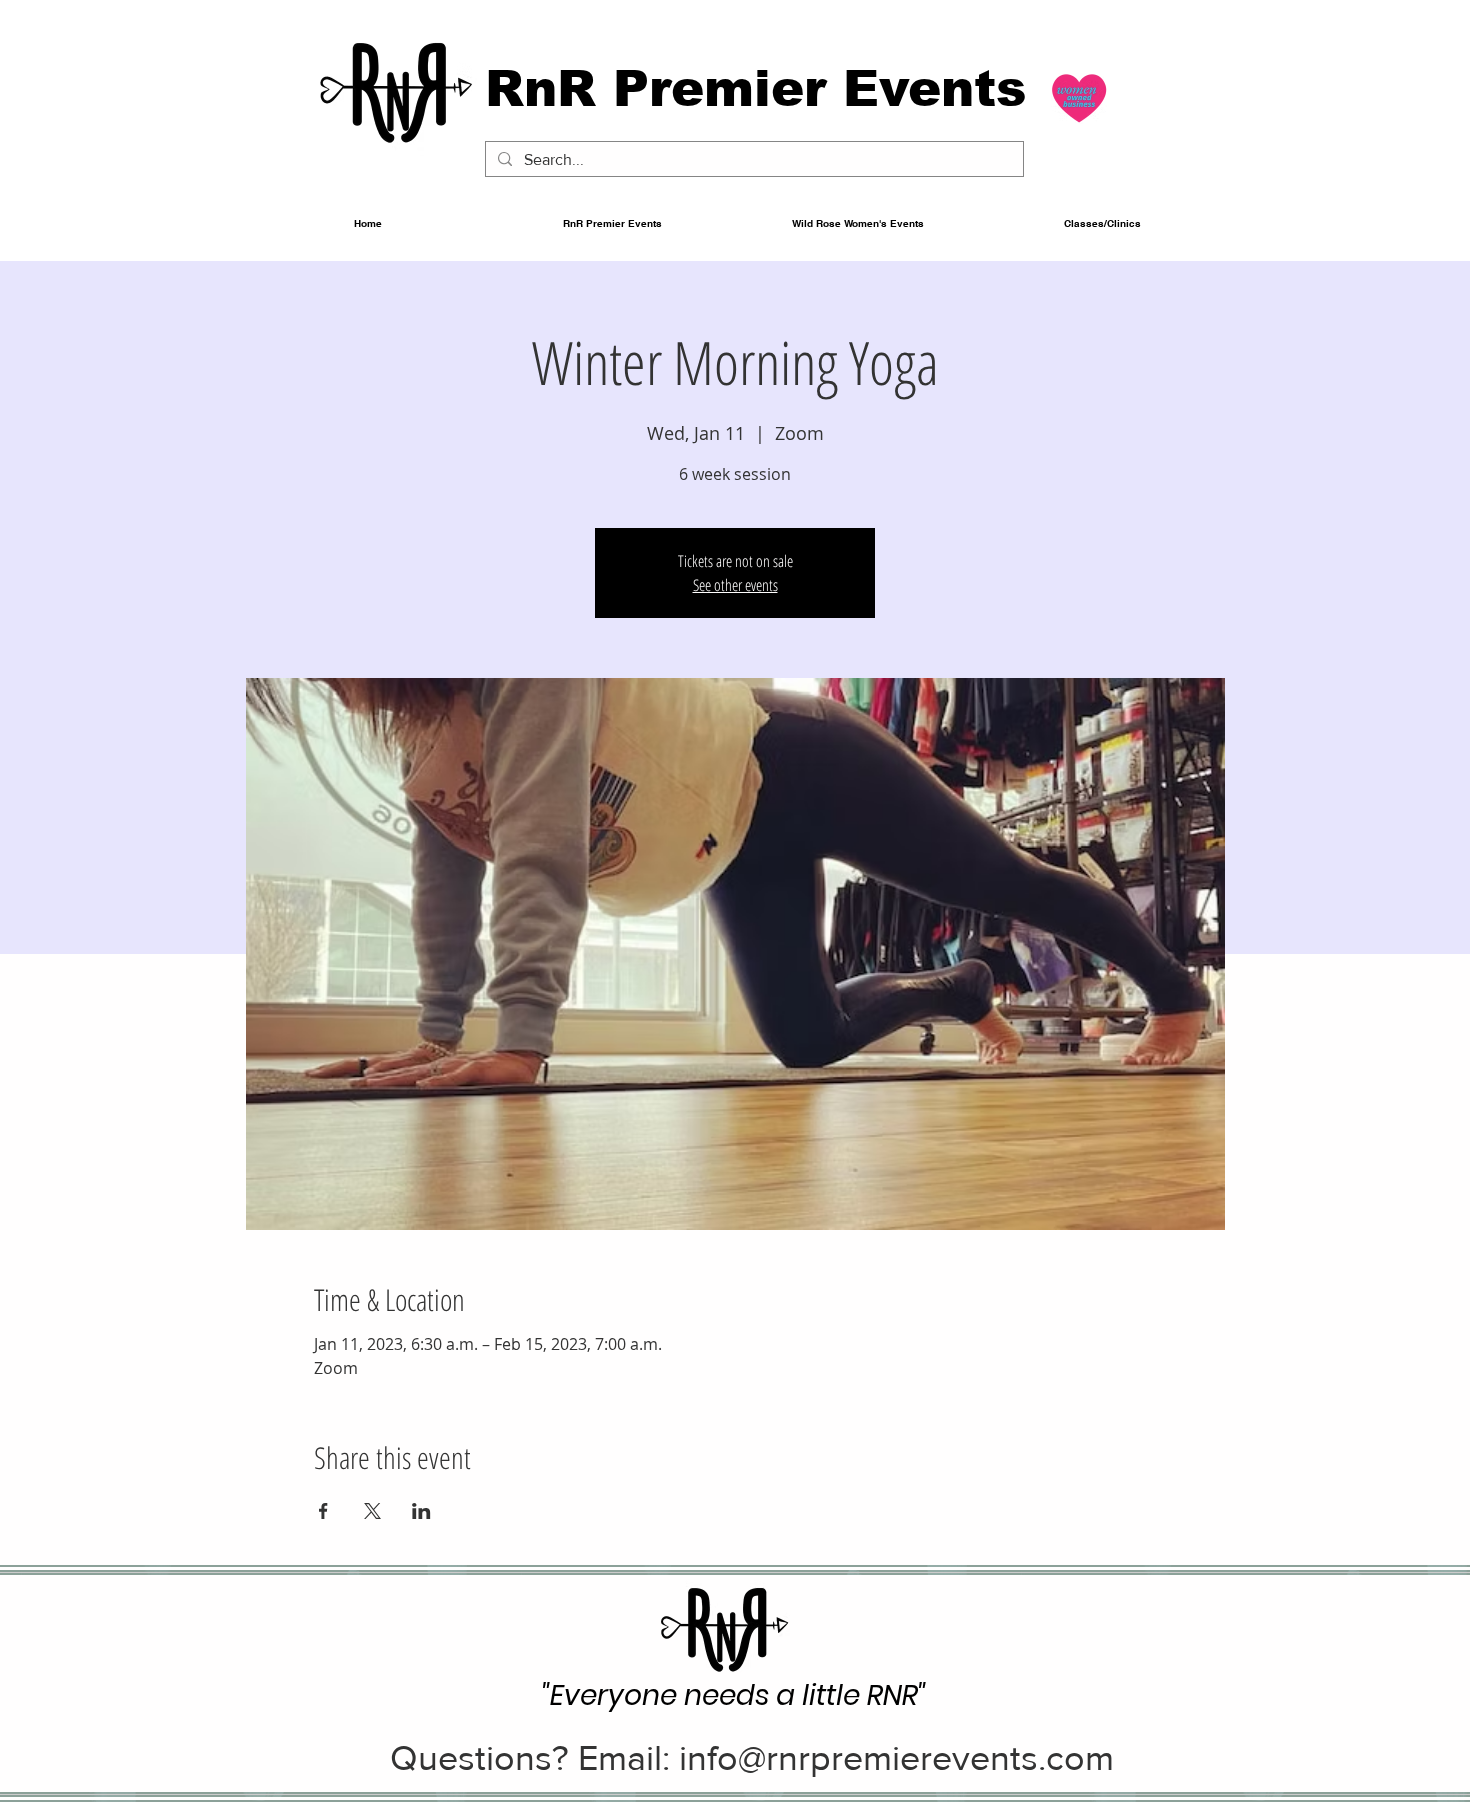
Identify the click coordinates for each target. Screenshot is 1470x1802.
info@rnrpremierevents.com (896, 1757)
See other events (735, 585)
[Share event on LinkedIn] (421, 1511)
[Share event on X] (372, 1511)
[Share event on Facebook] (323, 1511)
